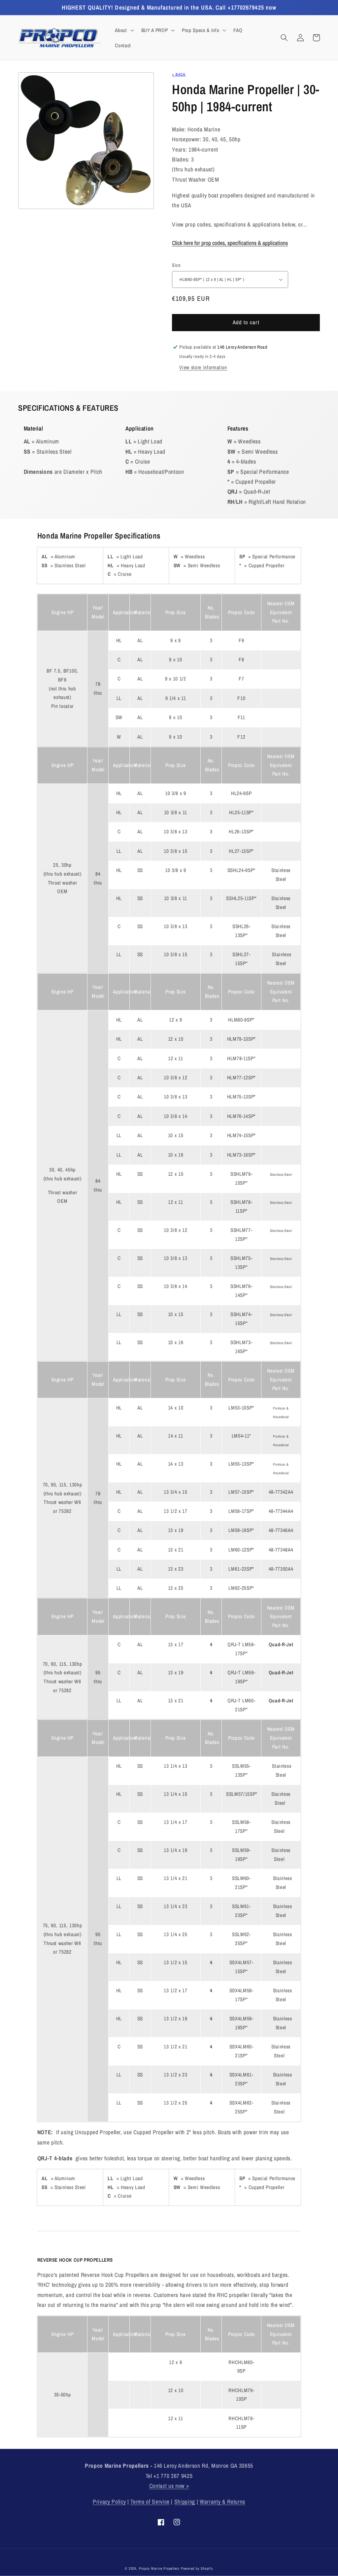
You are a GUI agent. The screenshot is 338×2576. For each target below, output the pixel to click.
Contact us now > (169, 2486)
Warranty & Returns (222, 2502)
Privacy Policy (109, 2502)
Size (176, 265)
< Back (179, 74)
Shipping (185, 2502)
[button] (124, 30)
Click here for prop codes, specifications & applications (230, 243)
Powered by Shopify (197, 2568)
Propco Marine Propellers (159, 2568)
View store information (203, 367)
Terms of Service (150, 2502)
